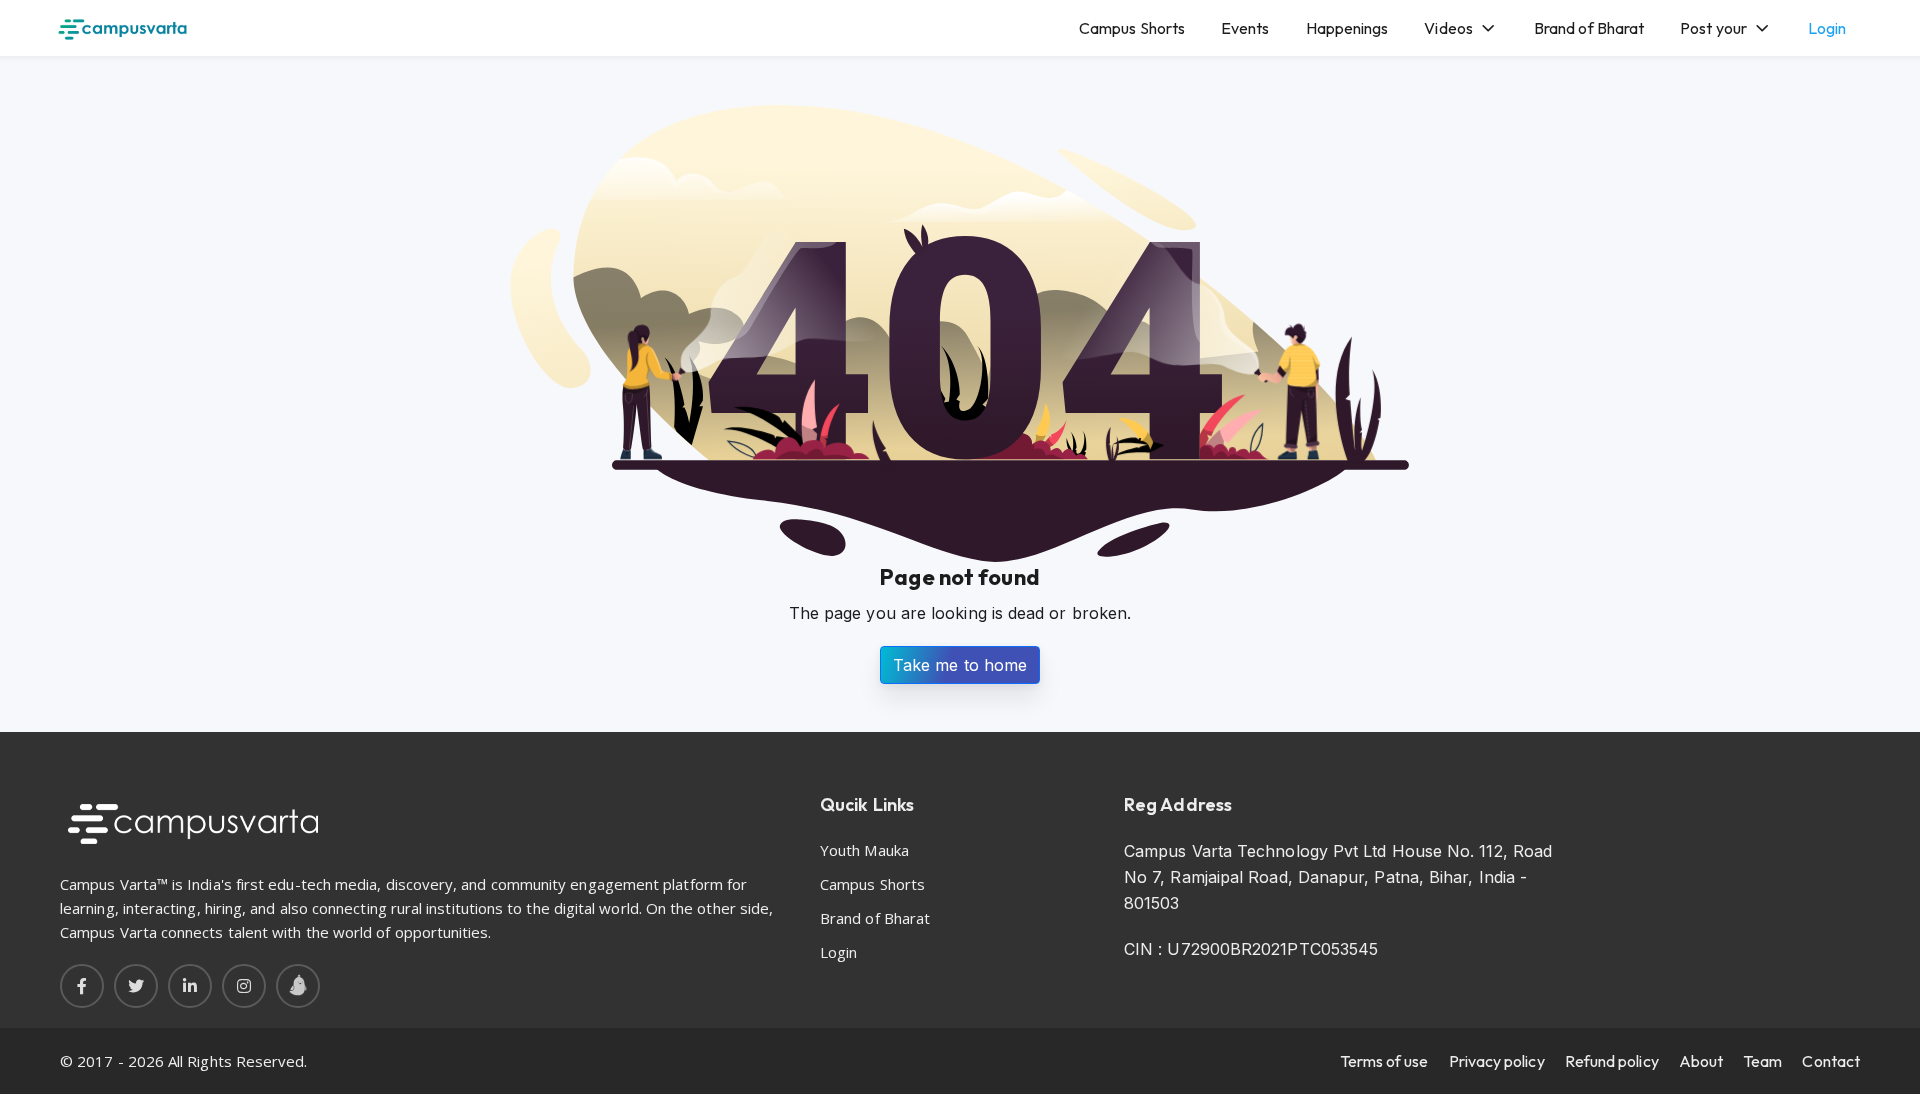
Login (1827, 28)
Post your (1713, 28)
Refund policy (1612, 1061)
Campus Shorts (1132, 28)
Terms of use (1384, 1061)
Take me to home (960, 665)
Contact (1831, 1061)
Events (1245, 28)
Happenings (1347, 28)
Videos (1448, 28)
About (1701, 1061)
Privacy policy (1497, 1061)
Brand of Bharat (1589, 28)
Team (1762, 1061)
